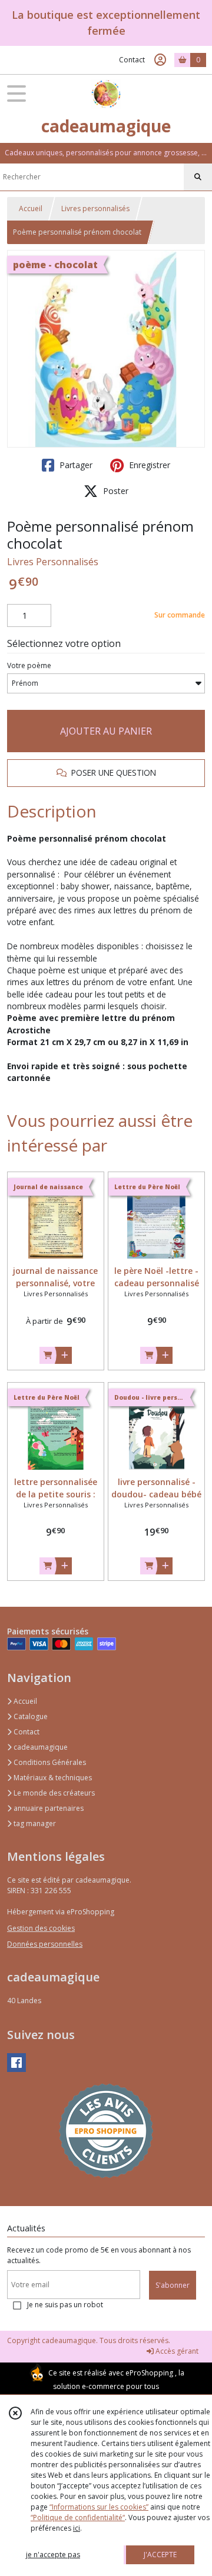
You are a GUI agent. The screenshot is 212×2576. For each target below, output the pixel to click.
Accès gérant (176, 2351)
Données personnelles (45, 1944)
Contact (132, 60)
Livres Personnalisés (53, 562)
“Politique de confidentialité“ (78, 2517)
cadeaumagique (40, 1747)
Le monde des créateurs (53, 1793)
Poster (115, 491)
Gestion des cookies (41, 1928)
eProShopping (149, 2373)
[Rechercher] (198, 177)
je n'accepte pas (53, 2555)
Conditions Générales (49, 1762)
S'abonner (173, 2285)
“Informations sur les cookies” (99, 2507)
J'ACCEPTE (160, 2555)
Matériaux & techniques (52, 1778)
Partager (75, 465)
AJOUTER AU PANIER (106, 731)
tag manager (34, 1823)
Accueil (31, 208)
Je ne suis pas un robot (65, 2305)
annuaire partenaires (48, 1808)
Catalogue (30, 1716)
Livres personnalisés (95, 208)
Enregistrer (148, 465)
